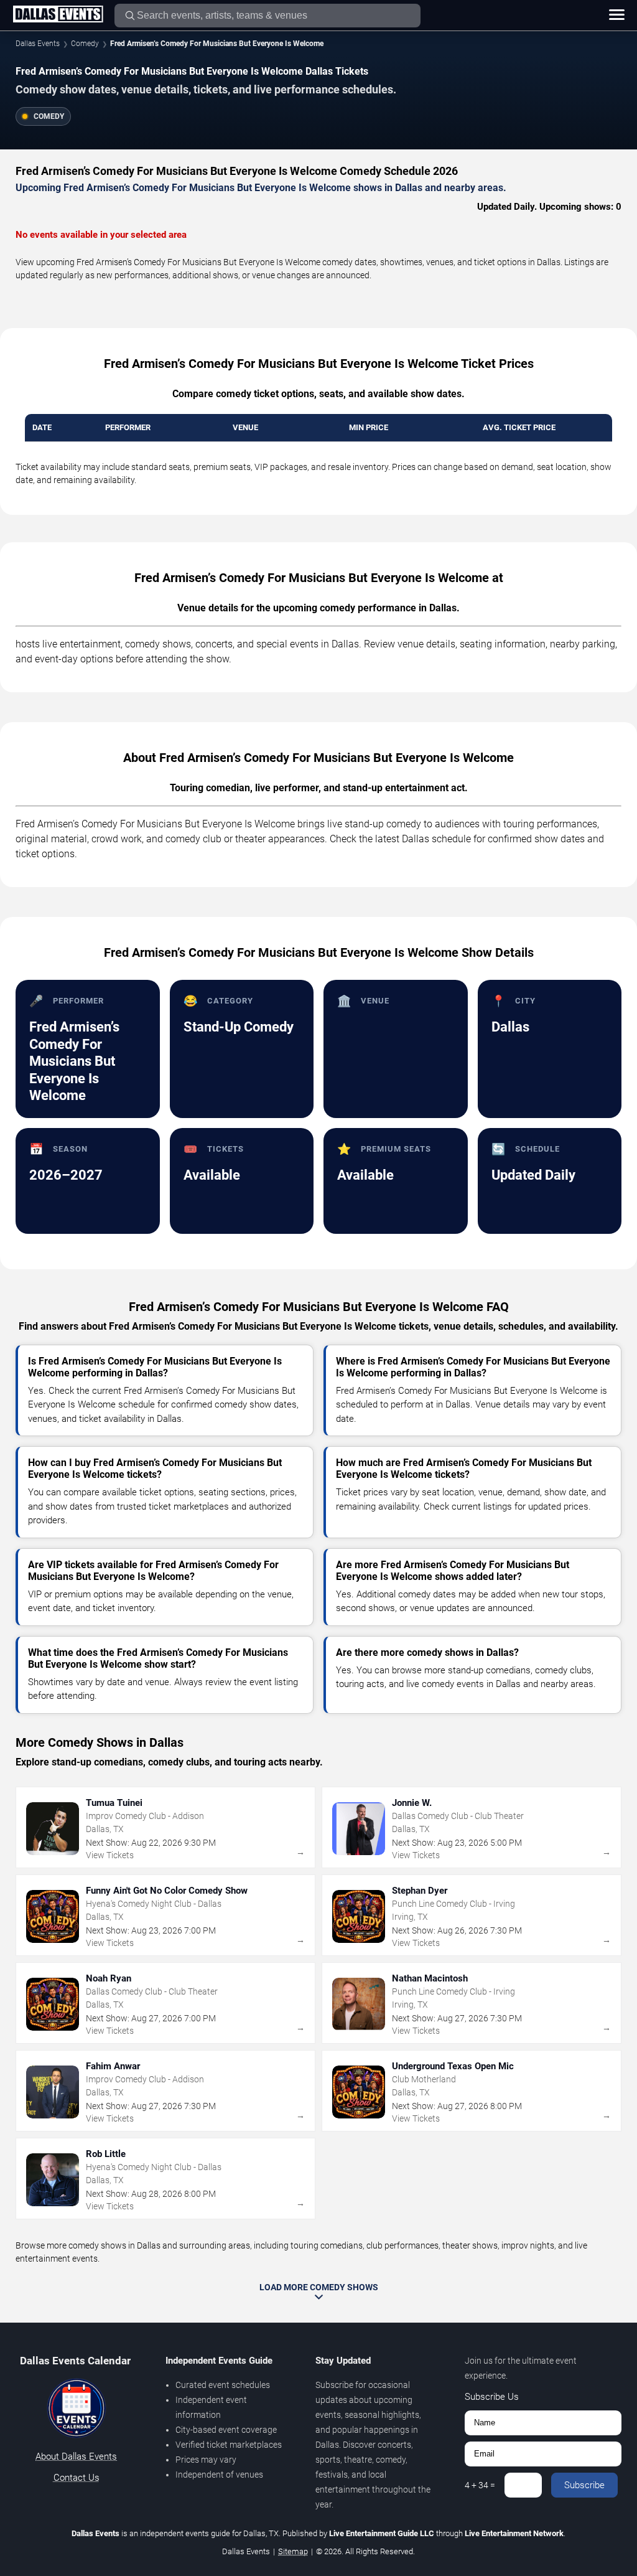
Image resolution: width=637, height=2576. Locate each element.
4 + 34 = (480, 2485)
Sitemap (293, 2551)
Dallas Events (38, 44)
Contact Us (77, 2478)
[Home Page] (58, 15)
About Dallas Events (76, 2456)
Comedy (85, 44)
